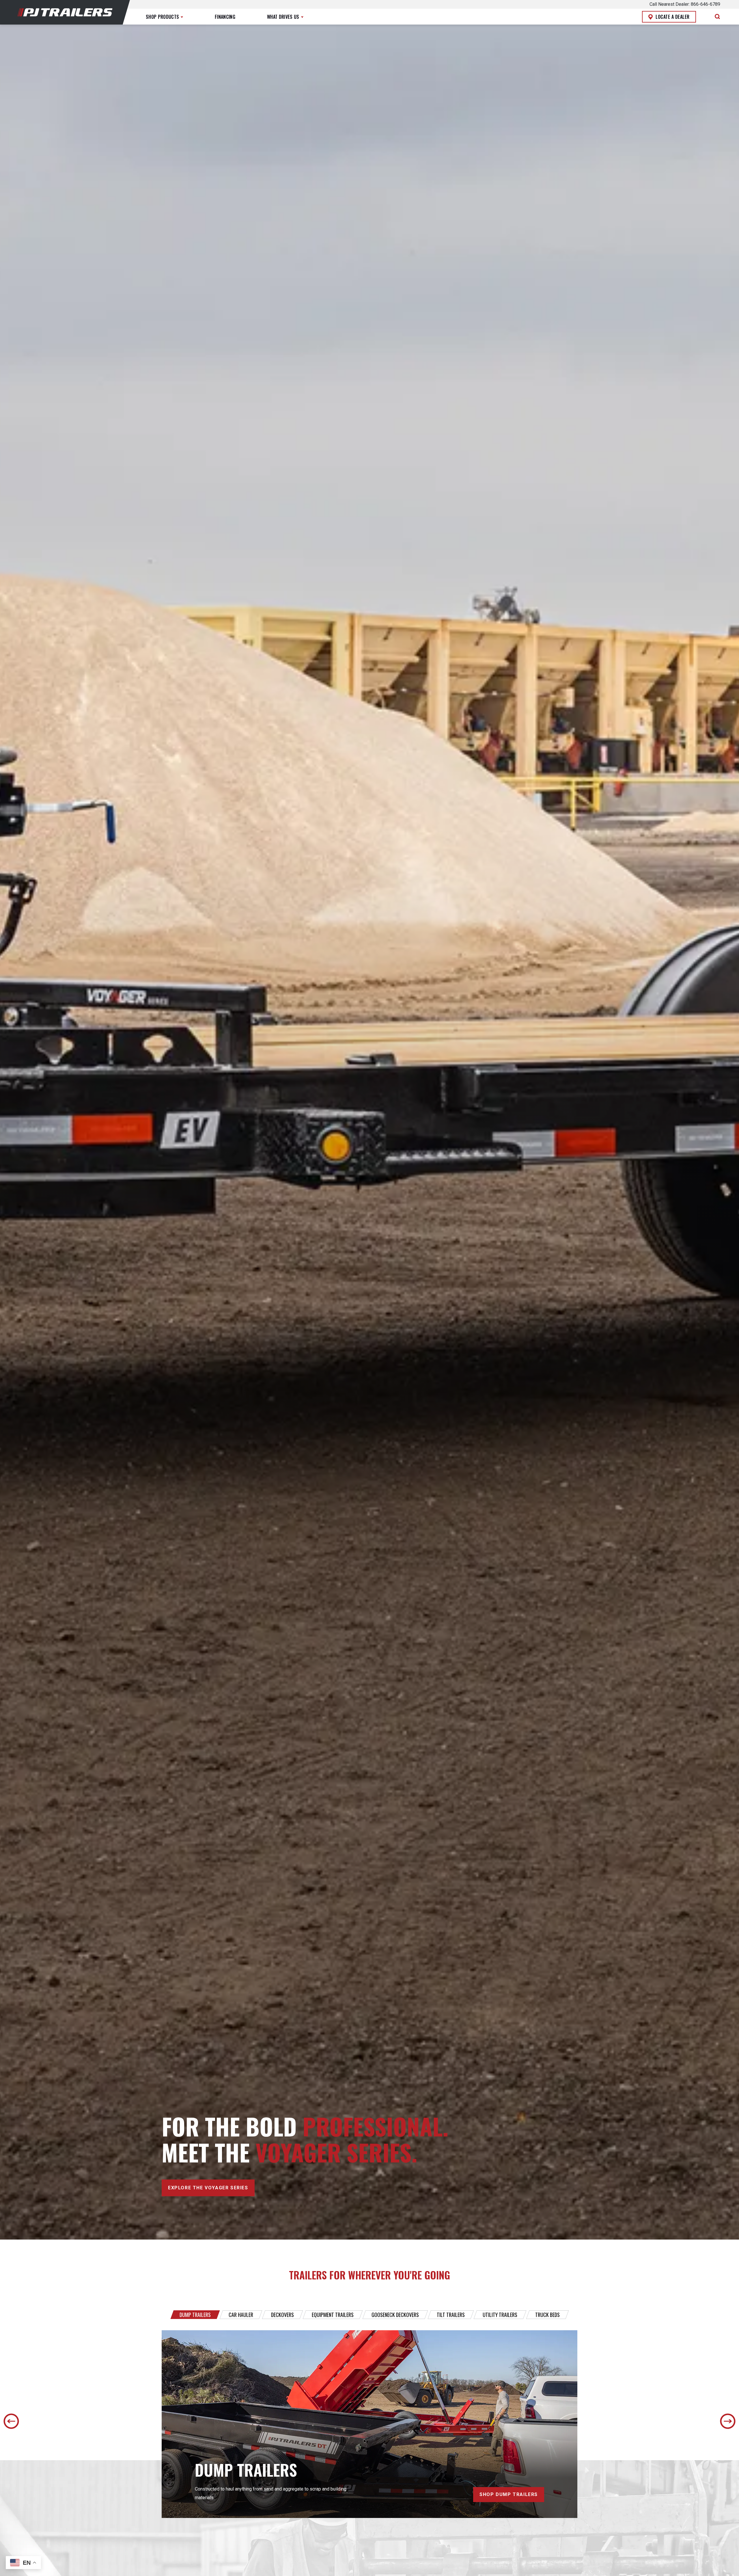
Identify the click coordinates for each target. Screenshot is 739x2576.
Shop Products (162, 17)
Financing (225, 17)
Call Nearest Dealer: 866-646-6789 (685, 4)
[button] (285, 17)
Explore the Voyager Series (208, 2188)
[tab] (195, 2315)
